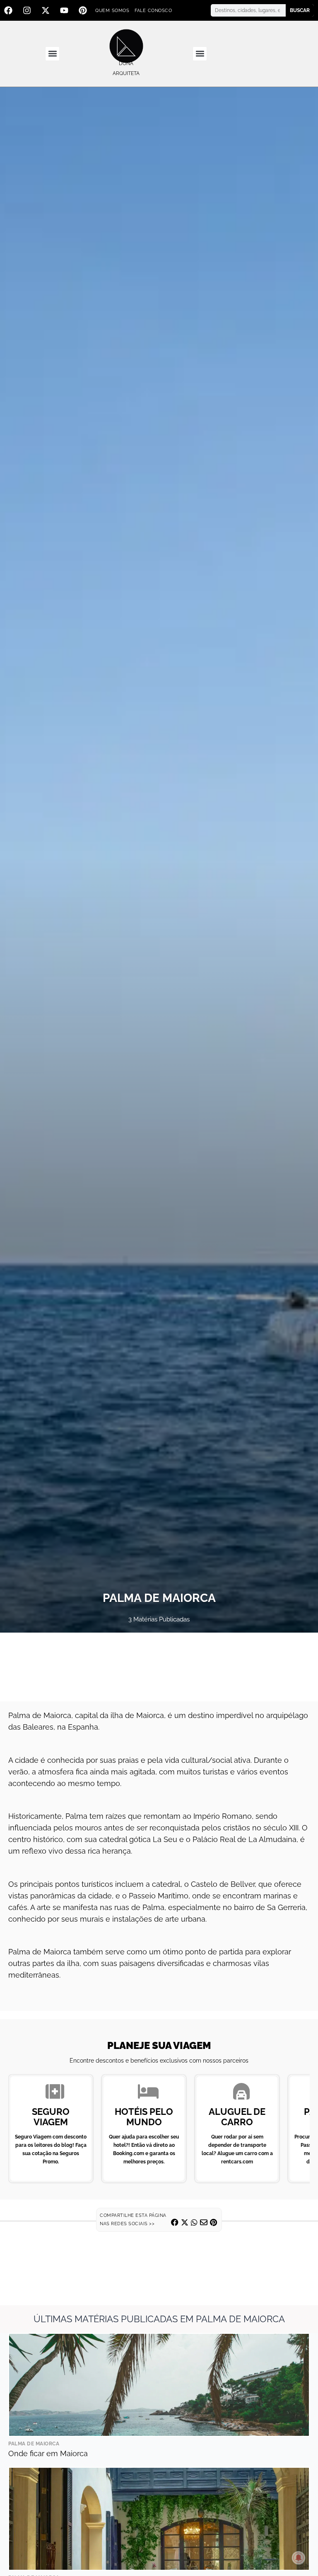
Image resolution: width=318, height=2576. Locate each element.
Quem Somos (112, 11)
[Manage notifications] (299, 2558)
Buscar (300, 10)
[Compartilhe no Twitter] (185, 2222)
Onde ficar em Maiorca (48, 2453)
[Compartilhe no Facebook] (175, 2222)
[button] (52, 54)
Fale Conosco (153, 11)
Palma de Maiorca (34, 2444)
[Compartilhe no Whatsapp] (194, 2222)
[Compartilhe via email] (204, 2222)
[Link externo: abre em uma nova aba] (159, 1667)
